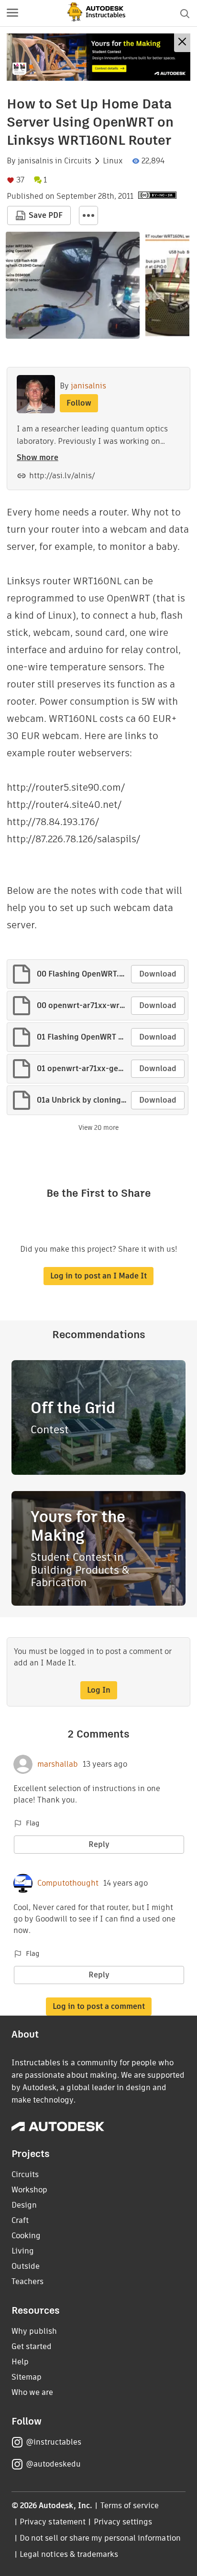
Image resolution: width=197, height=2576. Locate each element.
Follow (79, 403)
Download (158, 974)
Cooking (26, 2236)
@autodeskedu (53, 2464)
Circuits (78, 161)
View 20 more (98, 1128)
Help (20, 2362)
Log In (99, 1690)
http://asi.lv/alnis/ (62, 476)
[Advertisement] (98, 57)
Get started (32, 2346)
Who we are (32, 2392)
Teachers (27, 2281)
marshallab (58, 1764)
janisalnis (35, 161)
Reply (99, 1844)
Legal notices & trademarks (69, 2554)
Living (23, 2251)
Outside (26, 2266)
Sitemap (27, 2377)
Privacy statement (53, 2522)
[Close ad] (182, 43)
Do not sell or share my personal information (100, 2538)
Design (24, 2205)
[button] (12, 13)
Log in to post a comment (99, 2006)
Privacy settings (123, 2522)
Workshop (29, 2190)
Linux (113, 161)
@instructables (54, 2442)
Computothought (68, 1883)
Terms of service (130, 2506)
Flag (33, 1823)
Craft (20, 2220)
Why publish (34, 2331)
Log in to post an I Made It (98, 1276)
